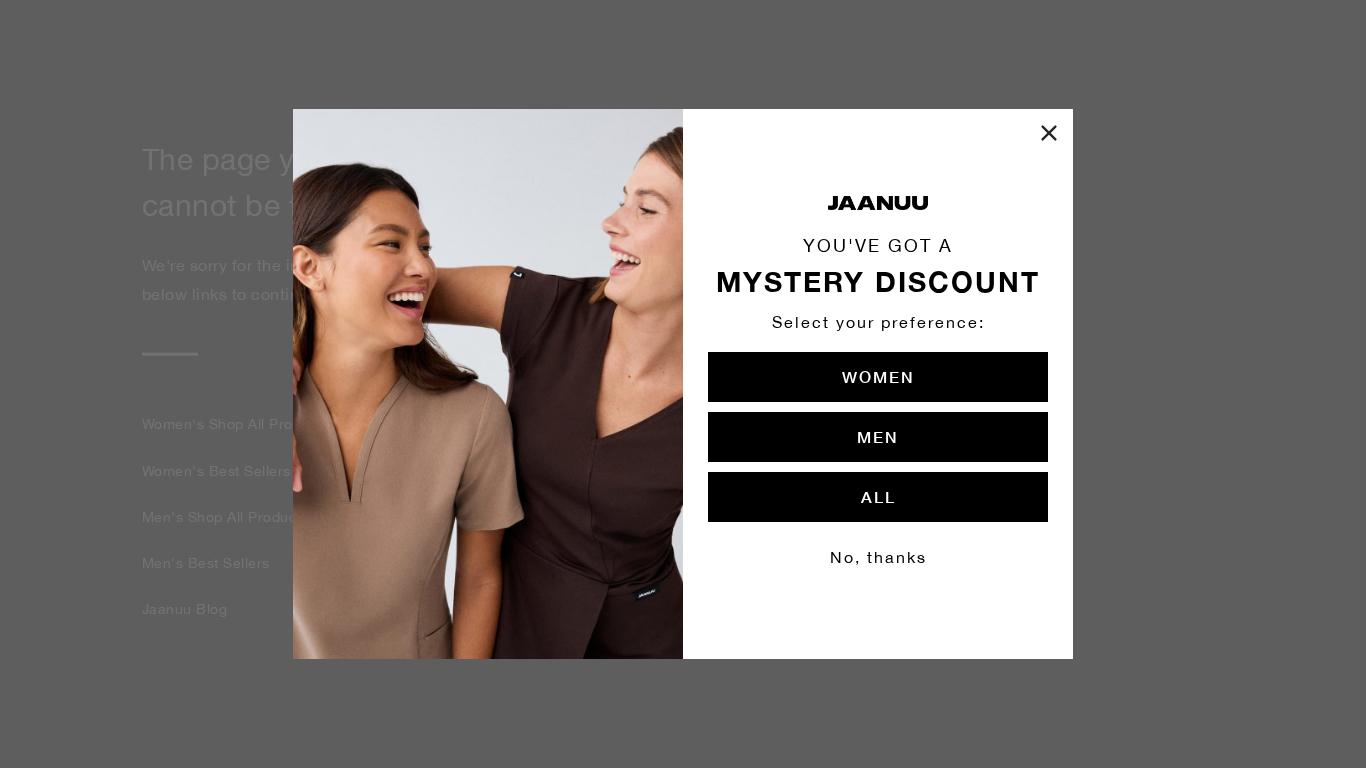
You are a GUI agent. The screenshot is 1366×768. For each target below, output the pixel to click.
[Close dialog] (1049, 133)
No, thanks (878, 557)
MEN (878, 436)
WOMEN (878, 376)
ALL (878, 496)
